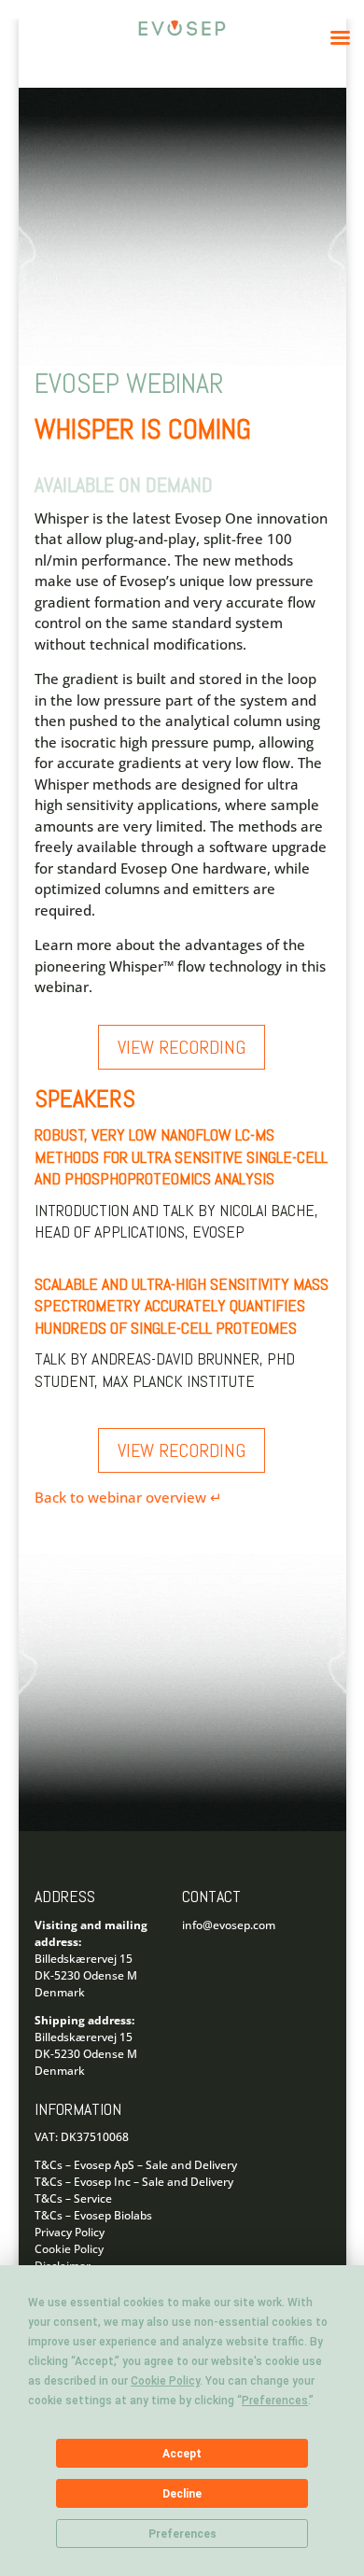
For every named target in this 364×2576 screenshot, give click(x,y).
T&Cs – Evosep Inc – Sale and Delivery (134, 2182)
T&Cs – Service (73, 2198)
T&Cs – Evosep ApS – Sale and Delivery (136, 2165)
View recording (182, 1047)
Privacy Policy (70, 2232)
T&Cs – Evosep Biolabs (93, 2215)
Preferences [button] (275, 2401)
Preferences (182, 2534)
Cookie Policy (69, 2249)
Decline (182, 2494)
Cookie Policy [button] (165, 2381)
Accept (182, 2454)
